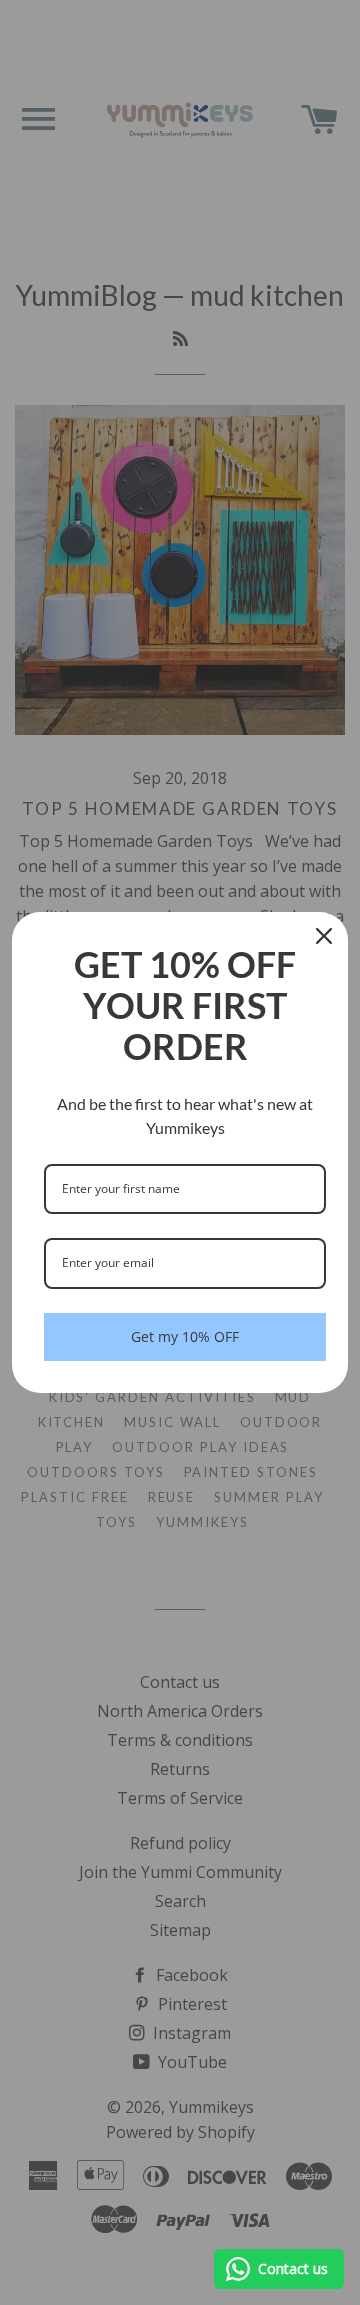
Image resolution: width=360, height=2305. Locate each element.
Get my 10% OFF (185, 1336)
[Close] (324, 936)
